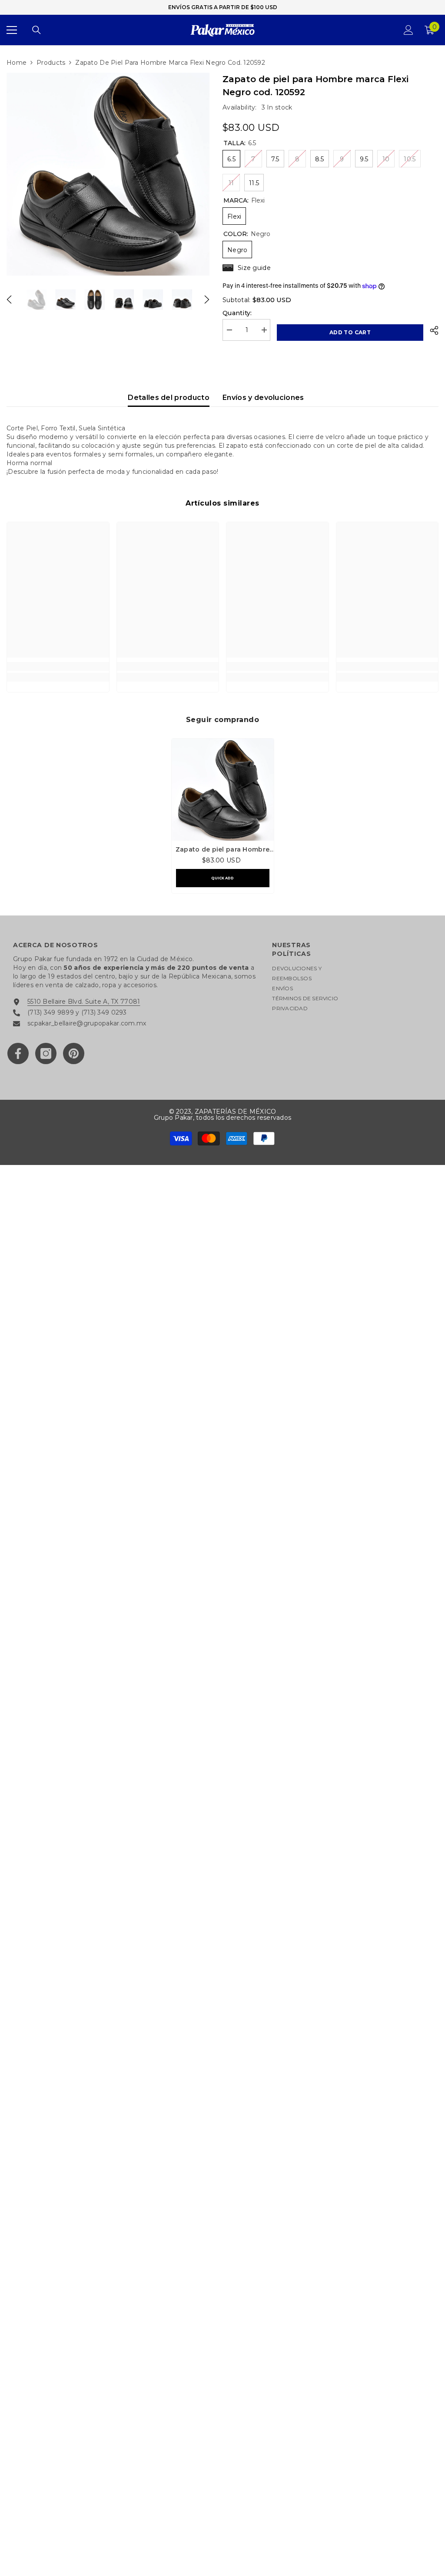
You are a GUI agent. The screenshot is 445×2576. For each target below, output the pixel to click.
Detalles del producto (169, 398)
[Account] (408, 30)
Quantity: (237, 313)
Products (51, 63)
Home (17, 63)
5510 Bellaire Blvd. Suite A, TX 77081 (84, 1002)
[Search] (37, 30)
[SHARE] (431, 330)
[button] (9, 300)
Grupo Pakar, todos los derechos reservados (222, 1118)
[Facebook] (18, 1053)
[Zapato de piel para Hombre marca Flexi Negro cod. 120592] (223, 790)
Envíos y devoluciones (263, 398)
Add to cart (350, 332)
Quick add (222, 878)
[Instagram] (46, 1053)
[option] (108, 174)
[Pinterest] (74, 1053)
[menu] (12, 30)
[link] (58, 666)
